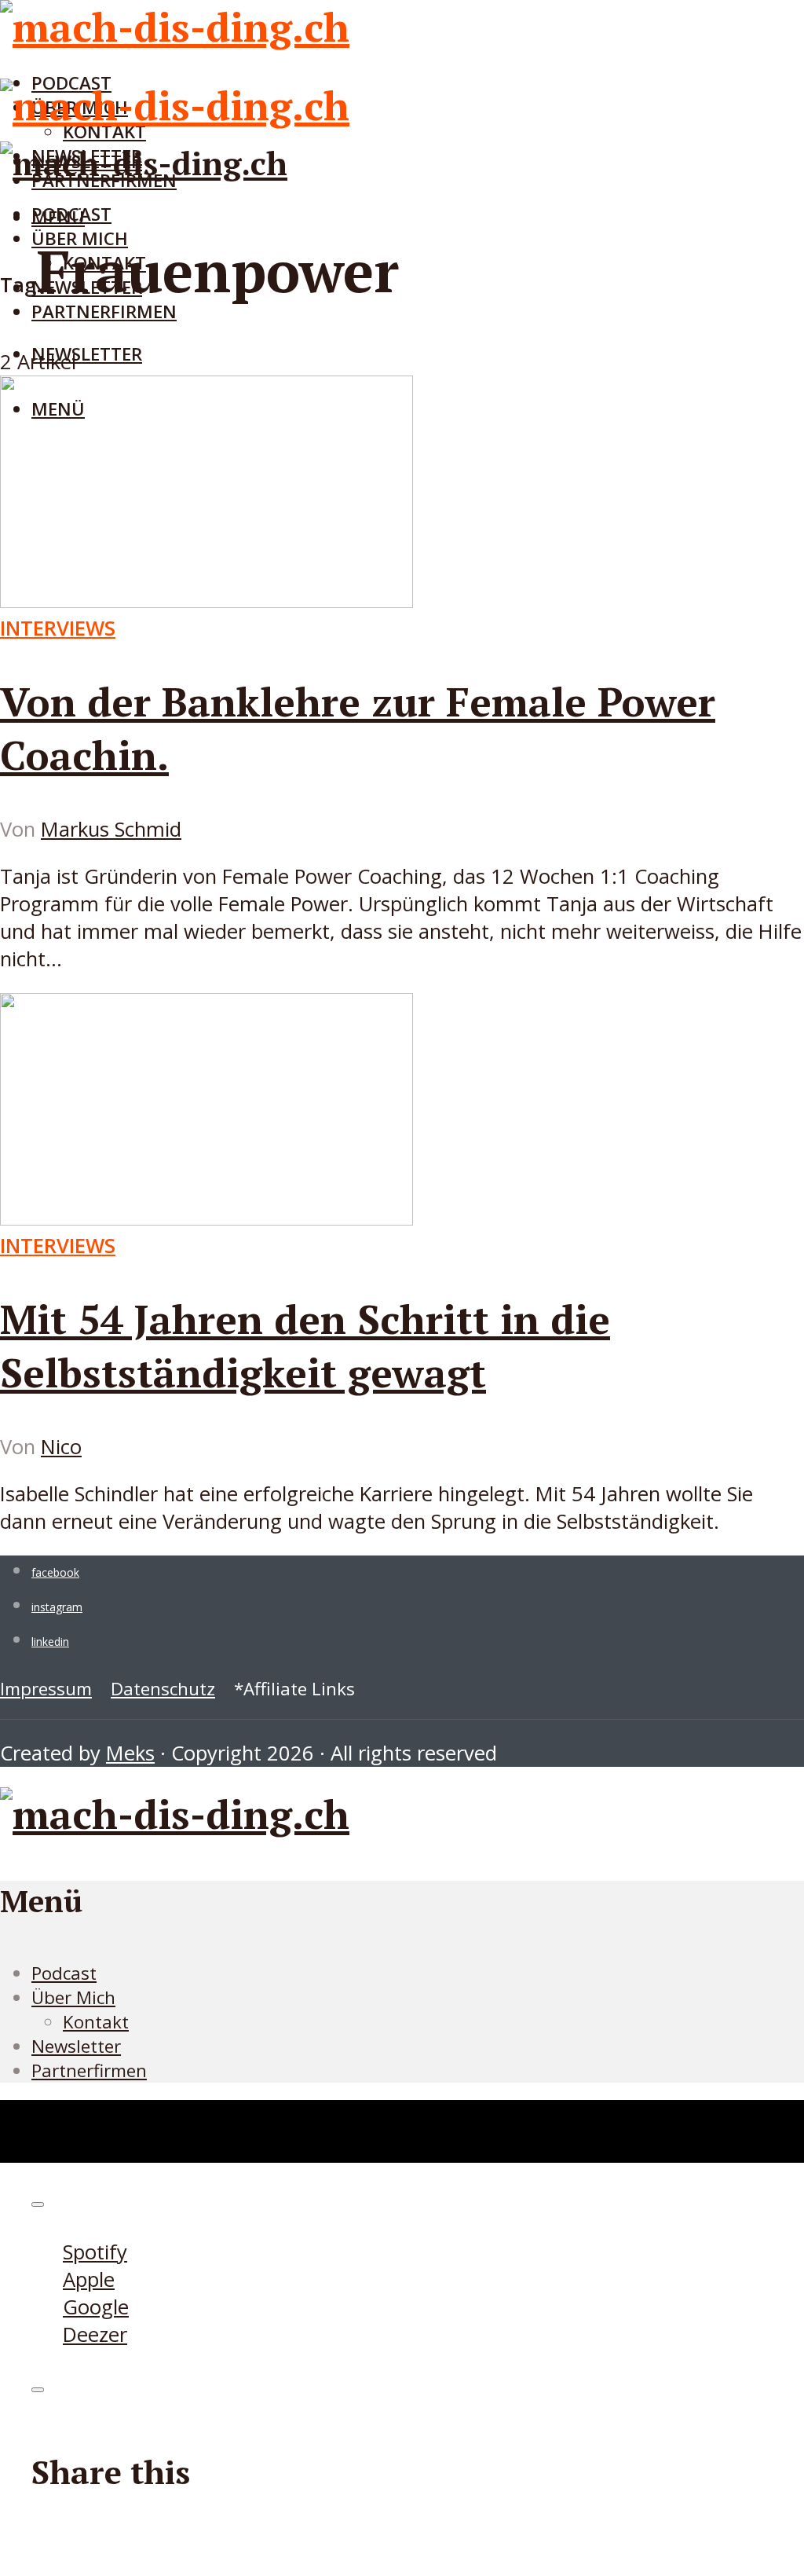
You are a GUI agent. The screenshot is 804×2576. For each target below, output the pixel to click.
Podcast (71, 214)
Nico (61, 1447)
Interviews (58, 628)
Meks (130, 1753)
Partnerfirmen (104, 311)
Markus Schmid (111, 829)
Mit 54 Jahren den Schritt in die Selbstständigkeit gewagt (305, 1346)
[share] (38, 2390)
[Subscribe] (38, 2204)
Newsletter (87, 354)
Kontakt (96, 2022)
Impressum (46, 1689)
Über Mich (73, 1997)
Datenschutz (163, 1689)
